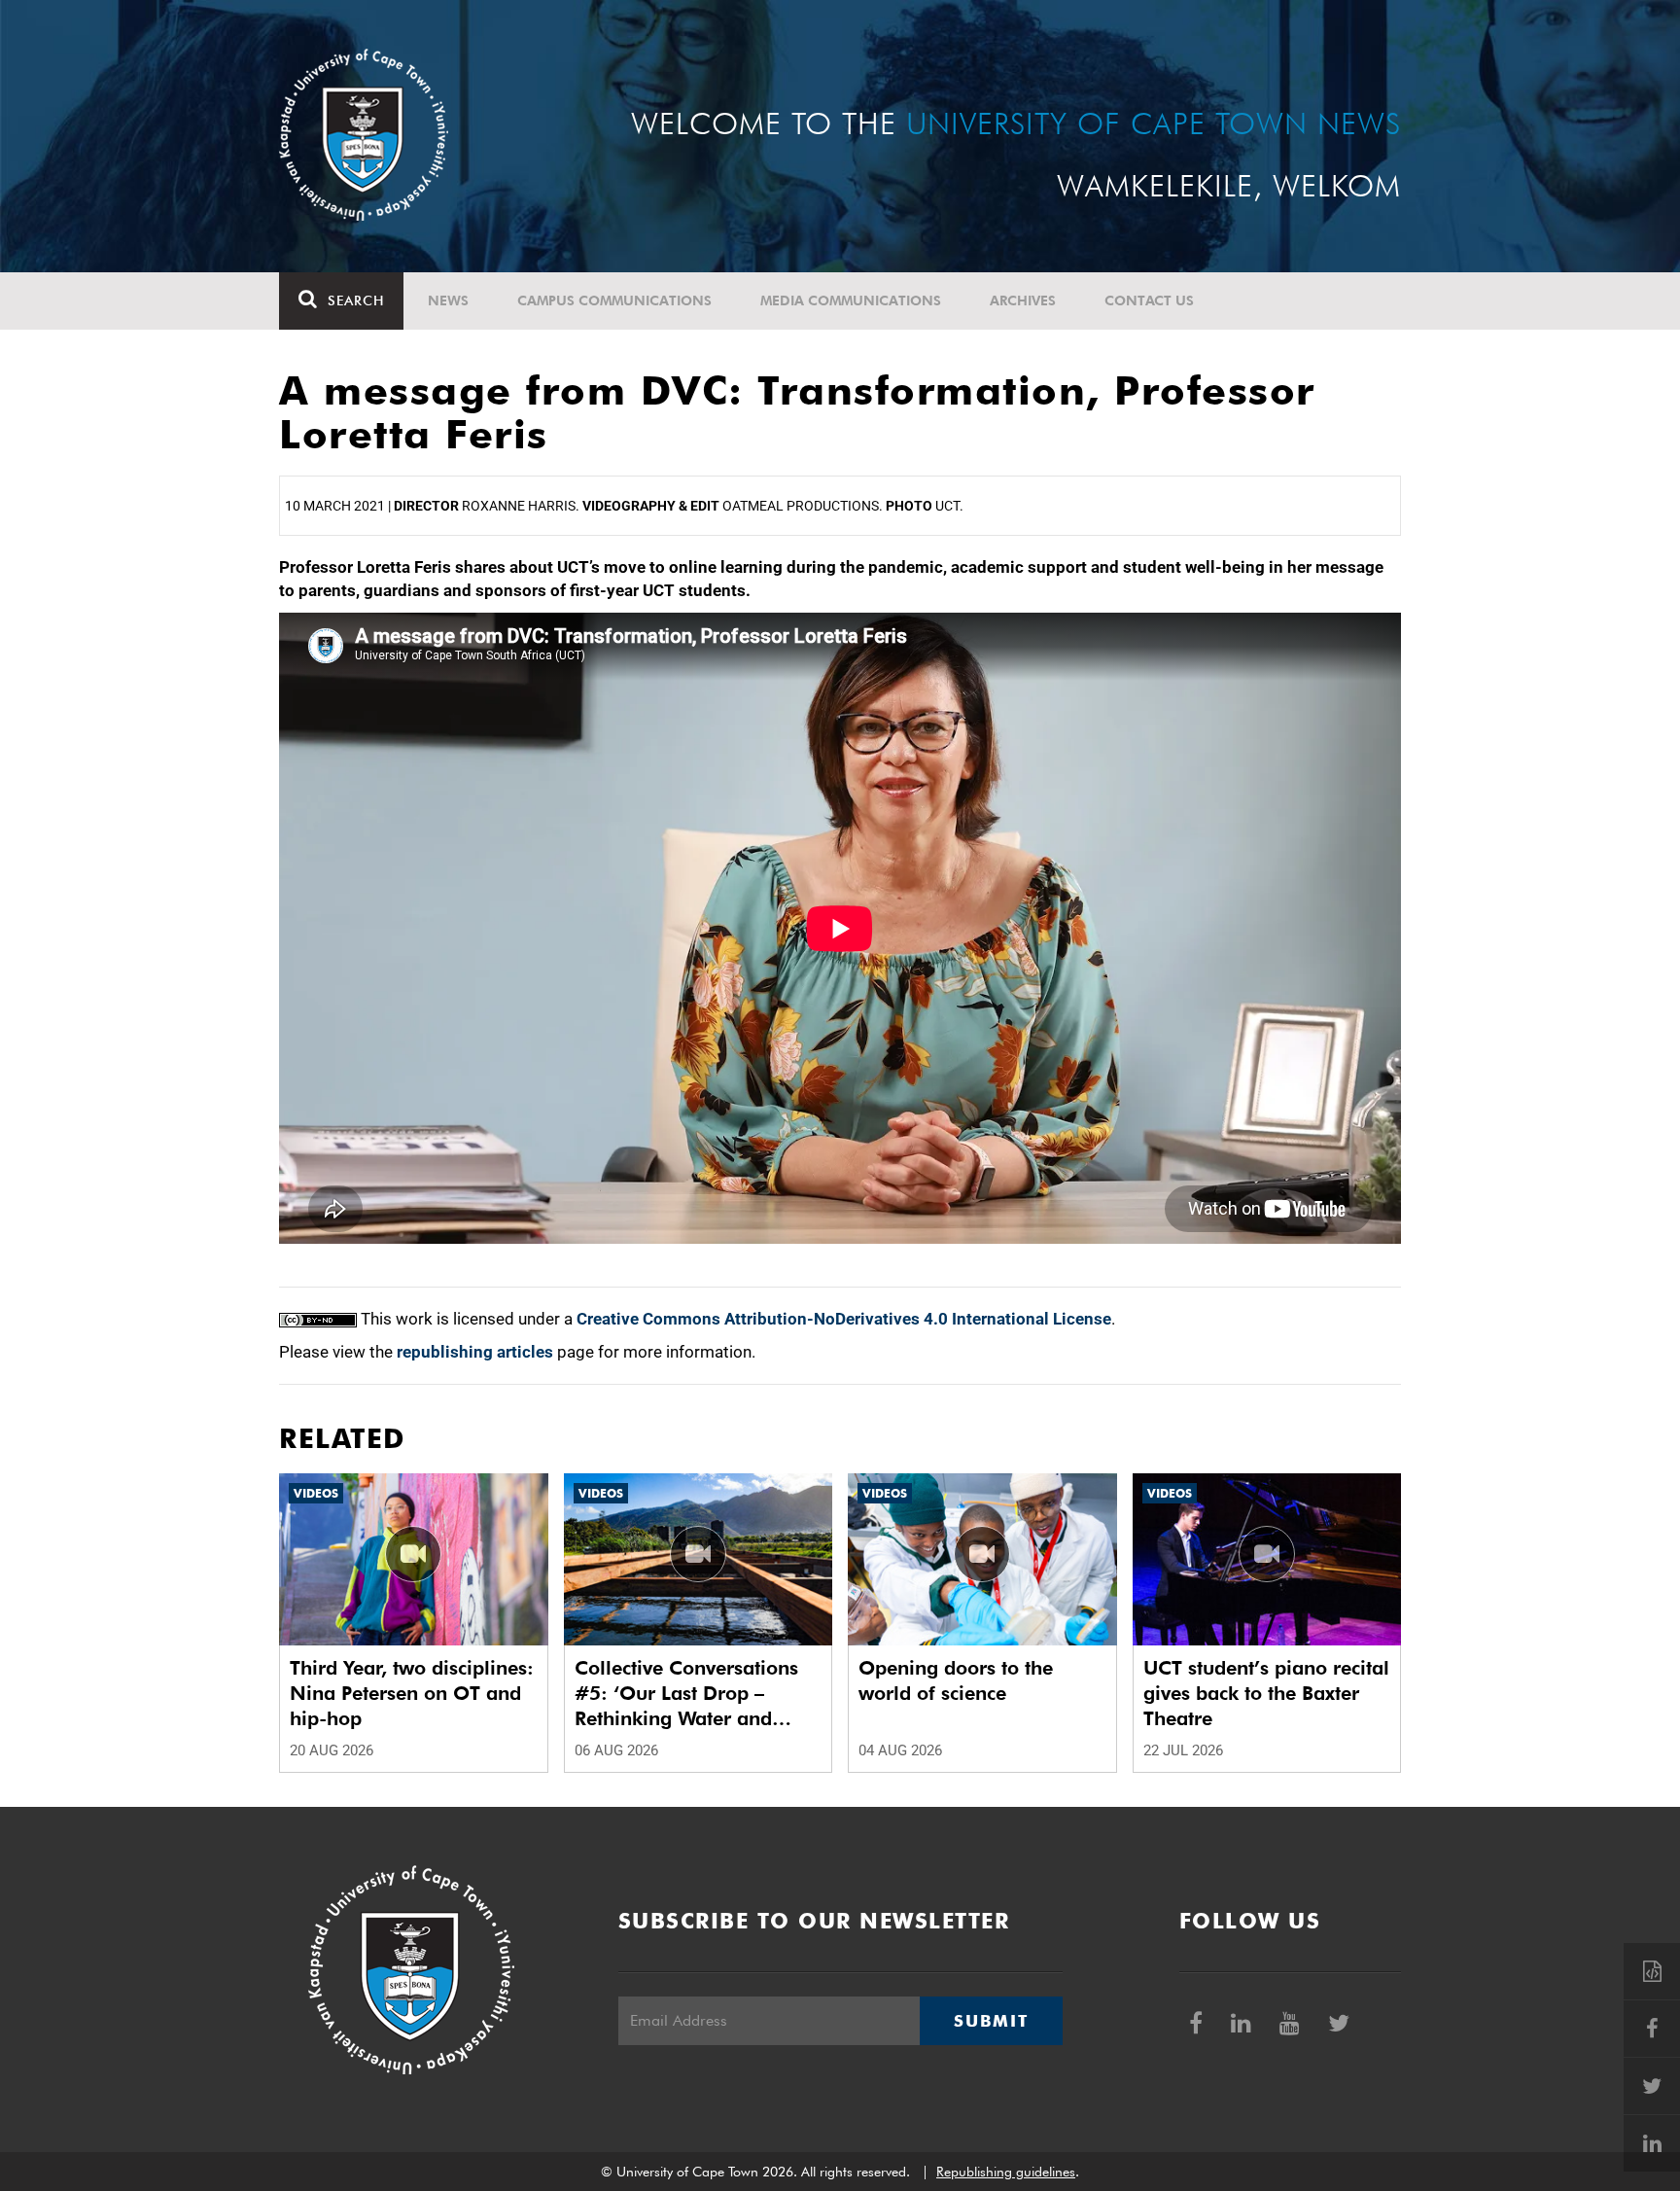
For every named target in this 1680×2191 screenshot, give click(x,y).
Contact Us (1149, 300)
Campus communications (614, 300)
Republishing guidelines (1006, 2172)
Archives (1023, 300)
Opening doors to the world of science (956, 1680)
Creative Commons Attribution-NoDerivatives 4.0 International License (844, 1319)
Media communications (851, 300)
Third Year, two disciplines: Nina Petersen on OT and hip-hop (412, 1693)
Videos (316, 1493)
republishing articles (475, 1352)
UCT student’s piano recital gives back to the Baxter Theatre (1266, 1693)
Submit (991, 2021)
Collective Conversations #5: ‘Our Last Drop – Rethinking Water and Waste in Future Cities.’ (686, 1694)
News (448, 300)
